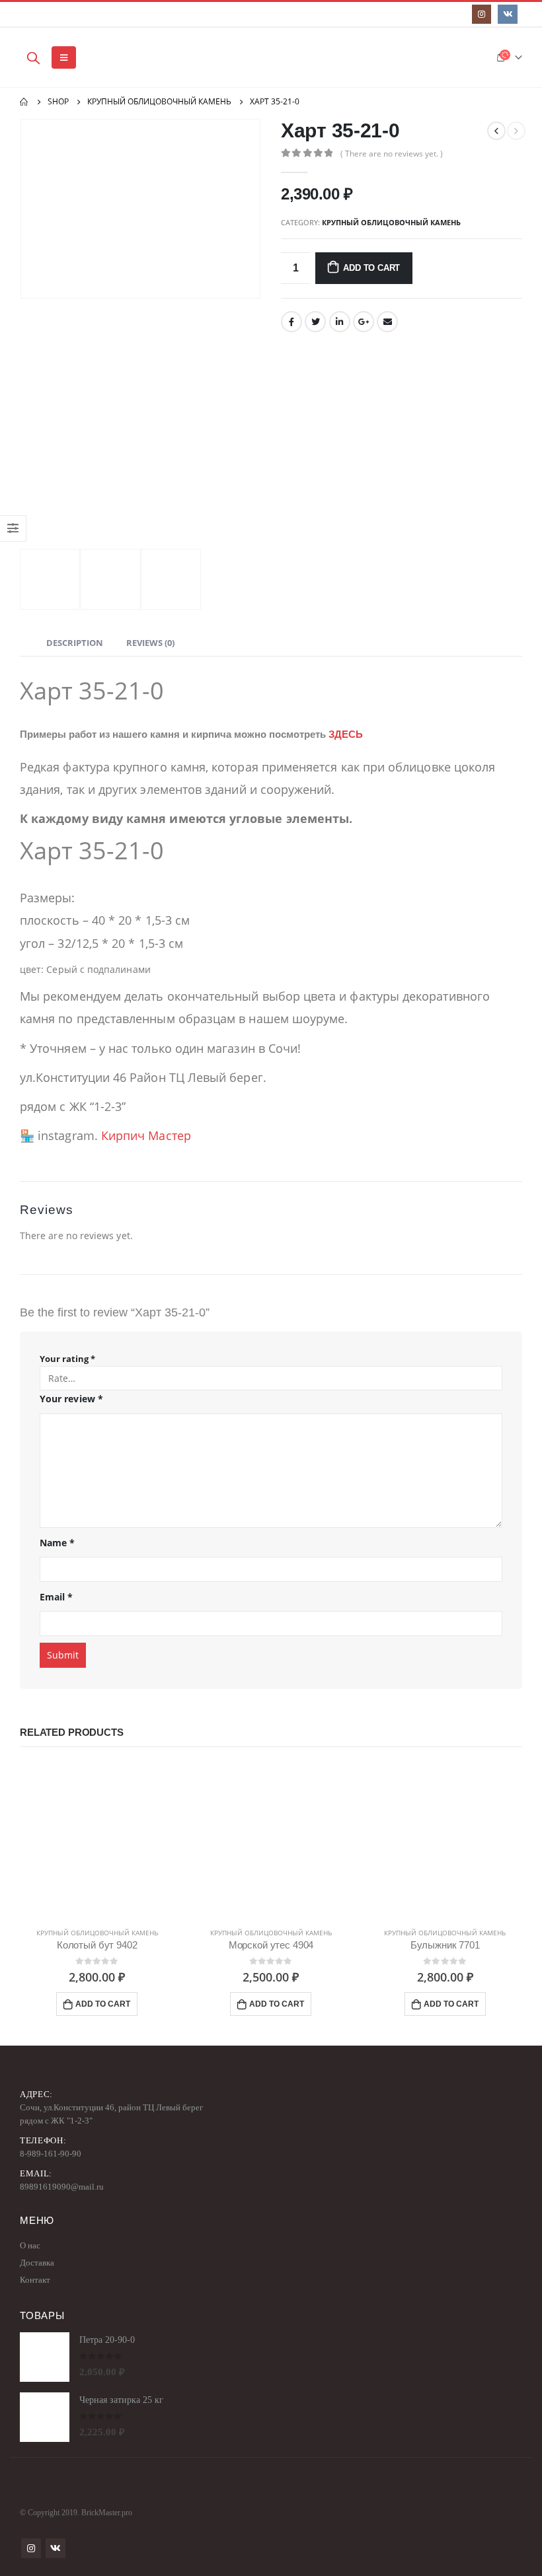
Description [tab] (75, 643)
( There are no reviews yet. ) (392, 154)
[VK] (507, 14)
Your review (71, 1399)
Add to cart (371, 268)
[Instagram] (482, 14)
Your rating (67, 1359)
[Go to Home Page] (24, 102)
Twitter (315, 322)
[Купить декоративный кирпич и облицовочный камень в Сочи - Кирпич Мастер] (118, 57)
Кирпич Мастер (146, 1135)
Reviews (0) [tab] (150, 643)
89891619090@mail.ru (62, 2187)
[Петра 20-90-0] (45, 2357)
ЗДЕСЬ (346, 734)
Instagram (31, 2548)
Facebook (291, 322)
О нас (30, 2245)
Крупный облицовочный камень (391, 222)
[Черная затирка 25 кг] (45, 2417)
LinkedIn (340, 322)
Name (57, 1543)
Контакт (35, 2280)
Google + (364, 322)
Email (387, 322)
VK (56, 2548)
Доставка (37, 2263)
